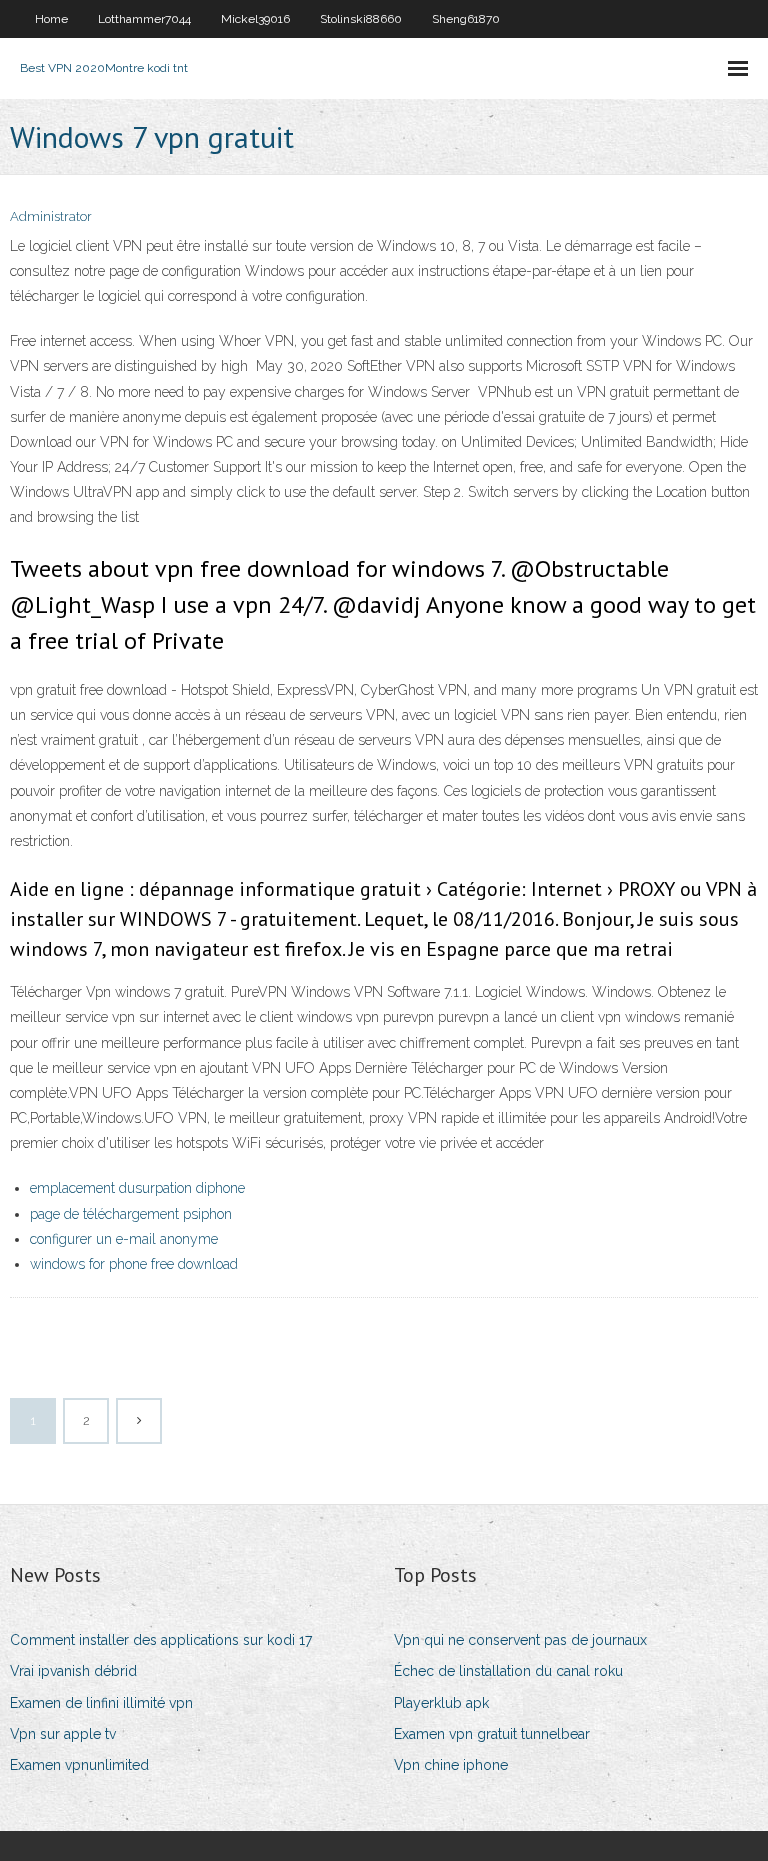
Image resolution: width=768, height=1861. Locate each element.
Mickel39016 (255, 19)
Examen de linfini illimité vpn (101, 1703)
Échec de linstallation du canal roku (508, 1671)
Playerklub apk (441, 1703)
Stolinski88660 (361, 19)
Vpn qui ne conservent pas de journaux (520, 1640)
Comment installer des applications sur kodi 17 (161, 1640)
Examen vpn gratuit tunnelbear (492, 1734)
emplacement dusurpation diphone (137, 1188)
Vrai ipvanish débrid (73, 1671)
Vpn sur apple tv (63, 1734)
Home (51, 19)
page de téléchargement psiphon (131, 1214)
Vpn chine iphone (451, 1765)
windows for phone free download (134, 1264)
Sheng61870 (466, 19)
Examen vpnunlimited (79, 1765)
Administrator (51, 216)
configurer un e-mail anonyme (124, 1239)
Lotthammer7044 (144, 19)
